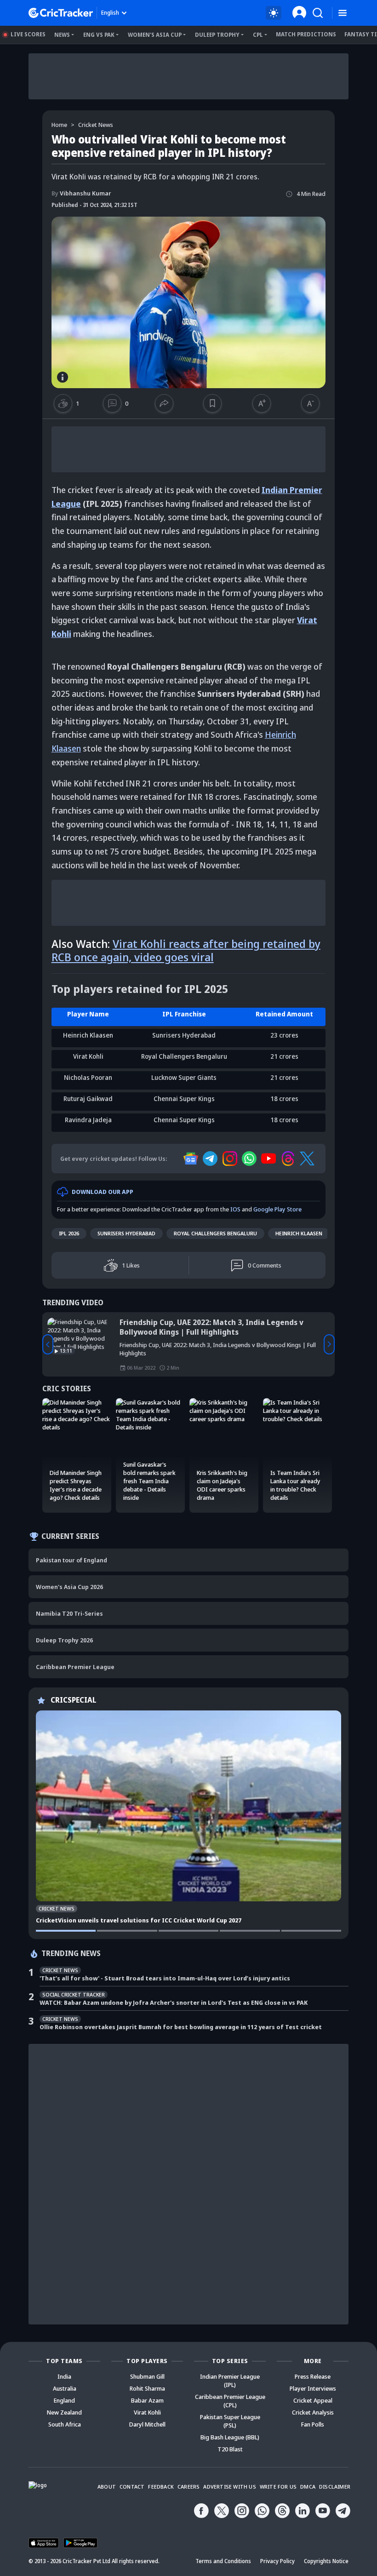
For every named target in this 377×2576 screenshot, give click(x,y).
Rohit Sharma (147, 2388)
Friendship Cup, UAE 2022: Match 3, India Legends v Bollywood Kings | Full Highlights (211, 1327)
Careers (188, 2487)
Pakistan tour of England (71, 1560)
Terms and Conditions (223, 2561)
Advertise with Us (229, 2487)
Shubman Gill (147, 2376)
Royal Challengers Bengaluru (215, 1233)
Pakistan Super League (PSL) (230, 2421)
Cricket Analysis (313, 2412)
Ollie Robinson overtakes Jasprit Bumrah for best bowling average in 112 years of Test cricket (181, 2027)
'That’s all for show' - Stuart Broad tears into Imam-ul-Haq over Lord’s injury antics (165, 1978)
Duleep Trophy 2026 (64, 1640)
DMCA (308, 2487)
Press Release (313, 2376)
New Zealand (64, 2412)
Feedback (161, 2487)
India (64, 2376)
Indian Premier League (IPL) (230, 2381)
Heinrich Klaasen (299, 1233)
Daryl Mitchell (147, 2424)
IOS (235, 1209)
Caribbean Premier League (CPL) (230, 2401)
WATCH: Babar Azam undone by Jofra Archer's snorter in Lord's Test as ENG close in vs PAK (174, 2002)
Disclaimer (335, 2487)
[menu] (343, 13)
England (64, 2400)
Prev (48, 1344)
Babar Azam (147, 2400)
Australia (65, 2388)
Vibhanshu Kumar (81, 193)
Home (59, 125)
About (107, 2487)
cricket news (96, 125)
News (62, 35)
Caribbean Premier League (75, 1667)
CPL (258, 35)
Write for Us (278, 2487)
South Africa (65, 2424)
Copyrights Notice (326, 2561)
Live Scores (28, 34)
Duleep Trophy (217, 35)
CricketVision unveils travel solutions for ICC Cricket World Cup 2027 (139, 1920)
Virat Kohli (147, 2412)
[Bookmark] (212, 403)
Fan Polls (313, 2424)
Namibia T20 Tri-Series (69, 1613)
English (110, 13)
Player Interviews (313, 2388)
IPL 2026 (69, 1233)
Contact (132, 2487)
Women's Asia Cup (155, 35)
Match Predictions (306, 34)
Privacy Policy (277, 2561)
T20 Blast (230, 2449)
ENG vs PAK (99, 35)
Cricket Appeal (313, 2400)
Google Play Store (277, 1209)
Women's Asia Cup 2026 (69, 1587)
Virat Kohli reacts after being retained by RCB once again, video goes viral (186, 950)
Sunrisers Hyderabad (126, 1233)
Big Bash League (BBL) (230, 2437)
